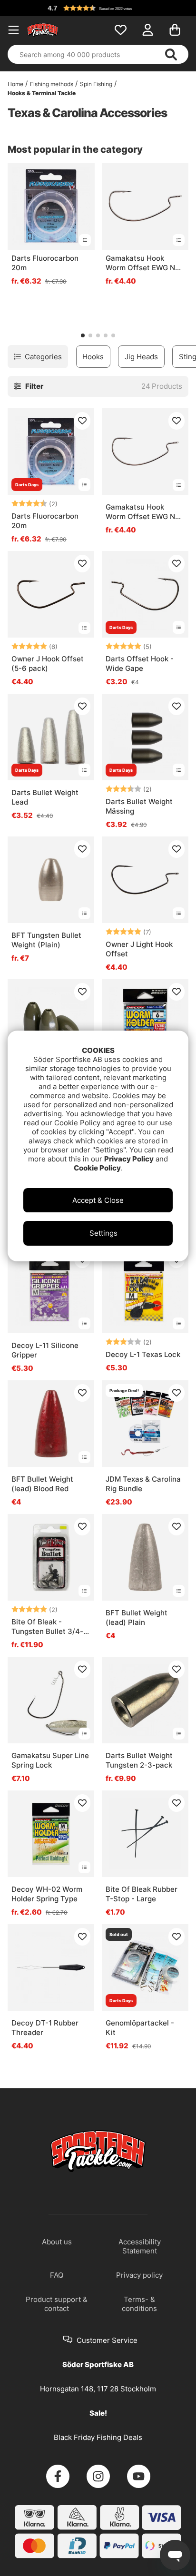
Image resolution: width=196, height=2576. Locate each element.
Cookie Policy (97, 1168)
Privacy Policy (129, 1159)
